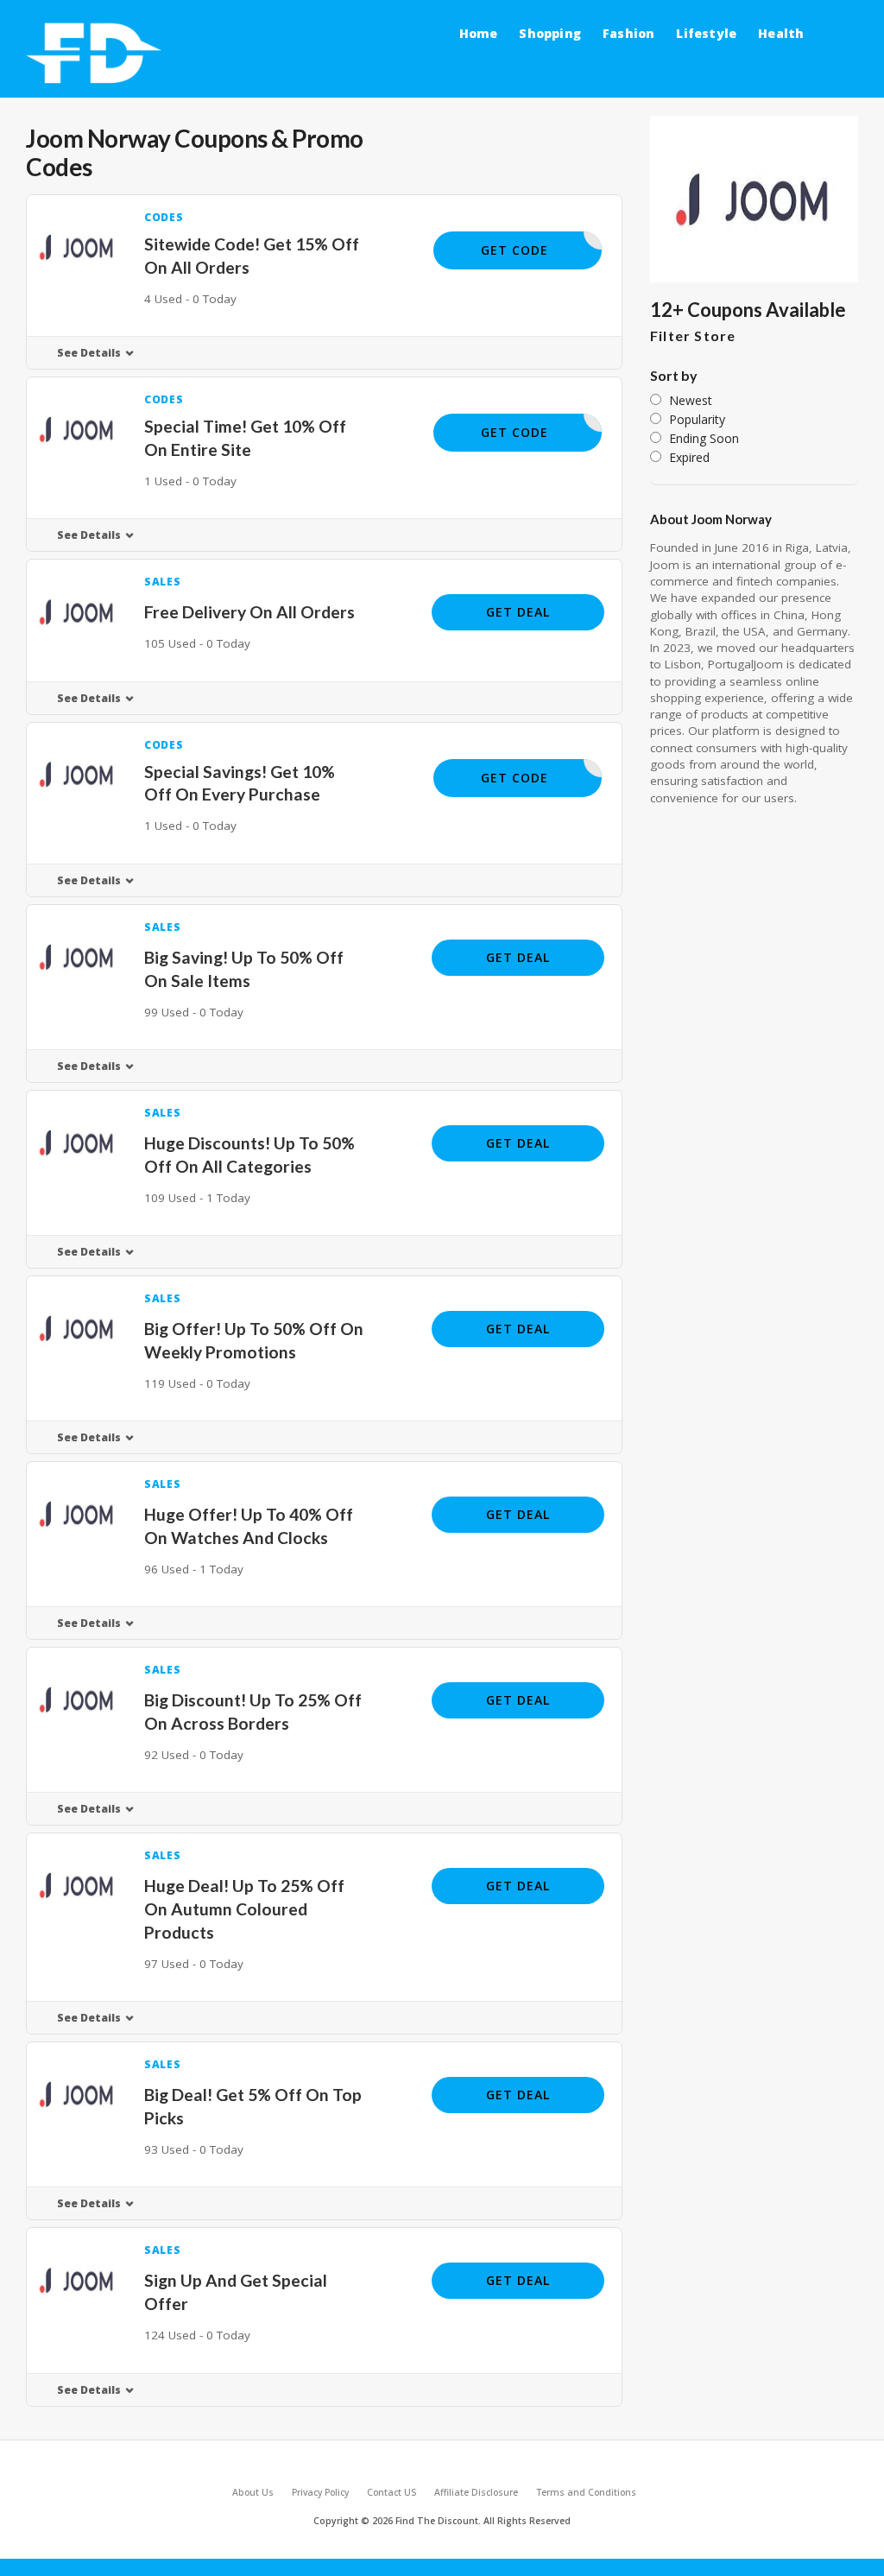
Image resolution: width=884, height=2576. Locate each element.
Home (479, 33)
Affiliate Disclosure (476, 2492)
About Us (253, 2492)
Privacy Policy (320, 2492)
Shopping (550, 33)
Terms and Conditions (586, 2492)
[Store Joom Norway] (754, 199)
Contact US (391, 2492)
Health (781, 33)
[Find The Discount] (97, 54)
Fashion (628, 33)
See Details (89, 353)
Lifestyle (706, 33)
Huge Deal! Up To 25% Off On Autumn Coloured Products (244, 1909)
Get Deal (518, 612)
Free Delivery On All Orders (249, 612)
